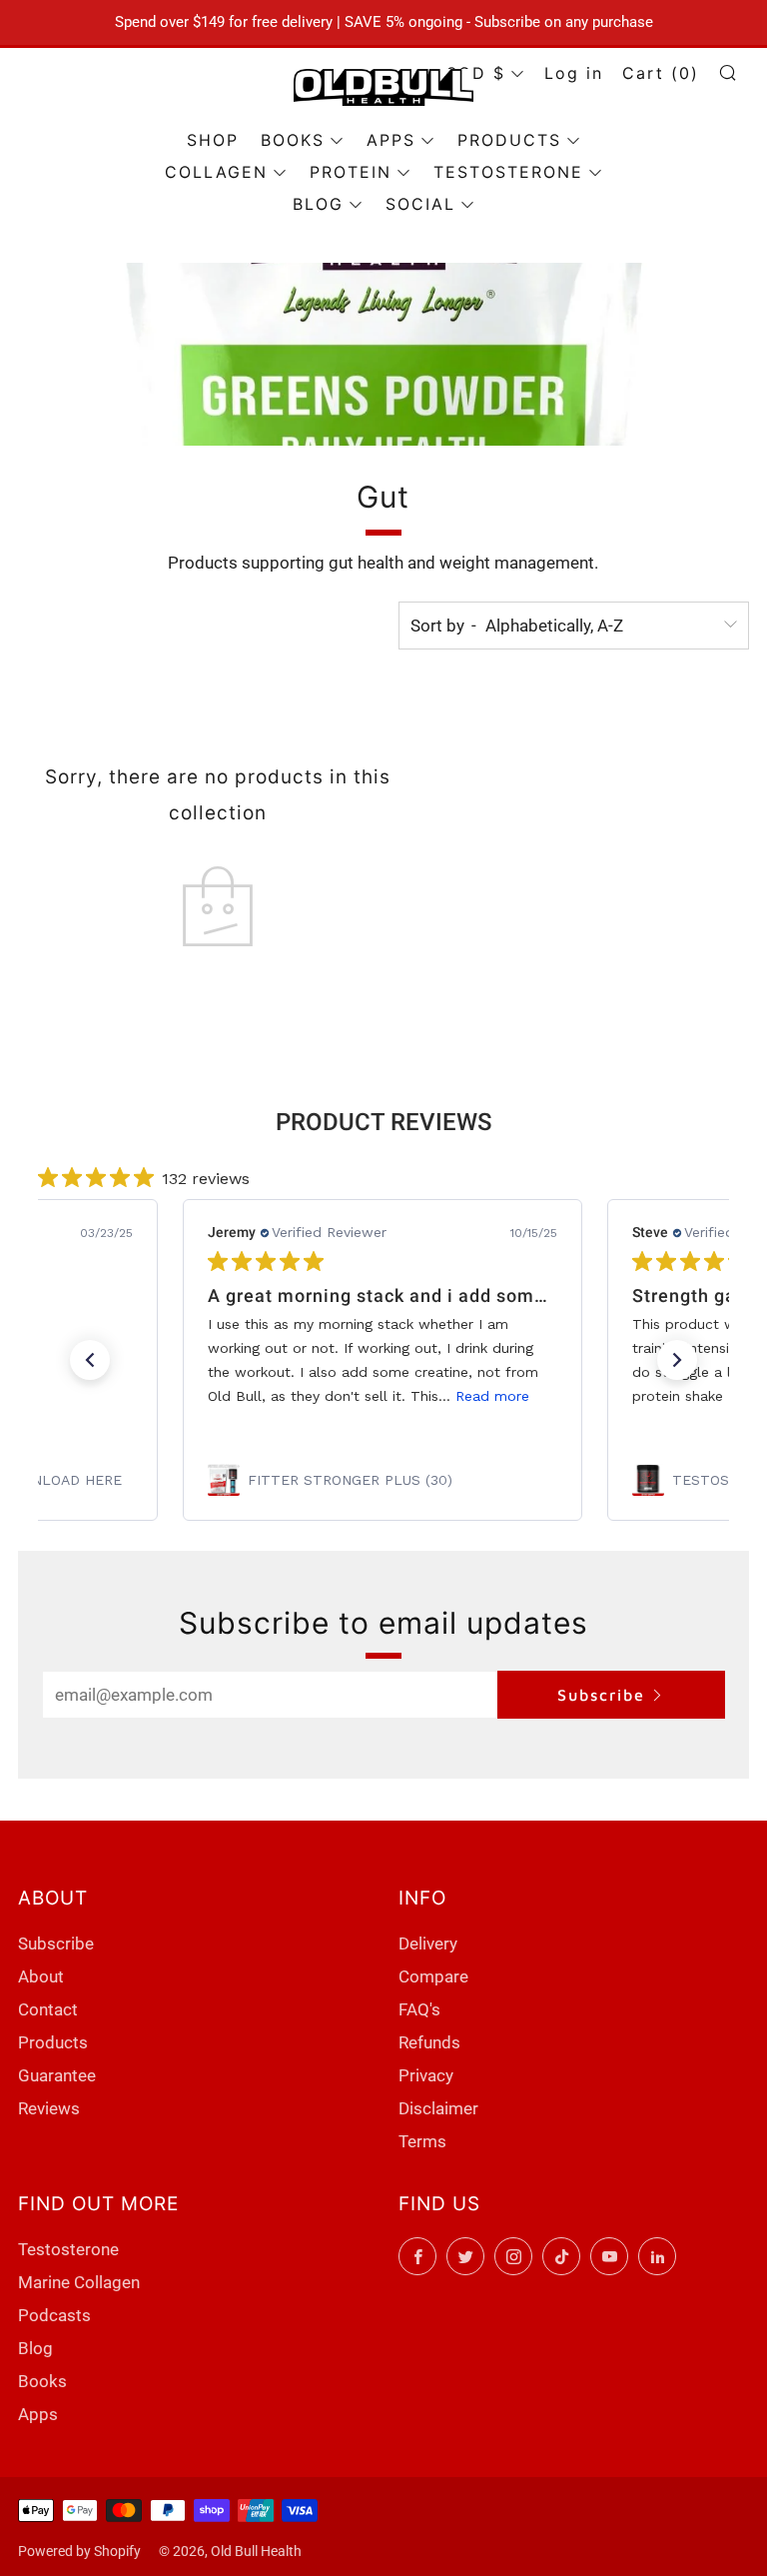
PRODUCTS (509, 140)
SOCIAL (420, 204)
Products (53, 2042)
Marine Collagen (79, 2282)
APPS (391, 140)
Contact (48, 2009)
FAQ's (419, 2009)
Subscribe (601, 1695)
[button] (90, 1360)
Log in (574, 73)
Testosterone (68, 2249)
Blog (35, 2348)
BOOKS (293, 140)
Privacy (426, 2075)
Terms (422, 2141)
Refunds (429, 2042)
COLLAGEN (216, 172)
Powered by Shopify (79, 2551)
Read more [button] (492, 1396)
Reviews (49, 2108)
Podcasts (54, 2315)
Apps (38, 2414)
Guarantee (57, 2075)
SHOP (213, 140)
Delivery (428, 1943)
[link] (383, 1480)
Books (42, 2381)
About (41, 1976)
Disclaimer (438, 2108)
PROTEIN (351, 172)
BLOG (318, 204)
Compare (433, 1976)
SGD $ (476, 73)
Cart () (661, 73)
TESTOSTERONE (508, 172)
